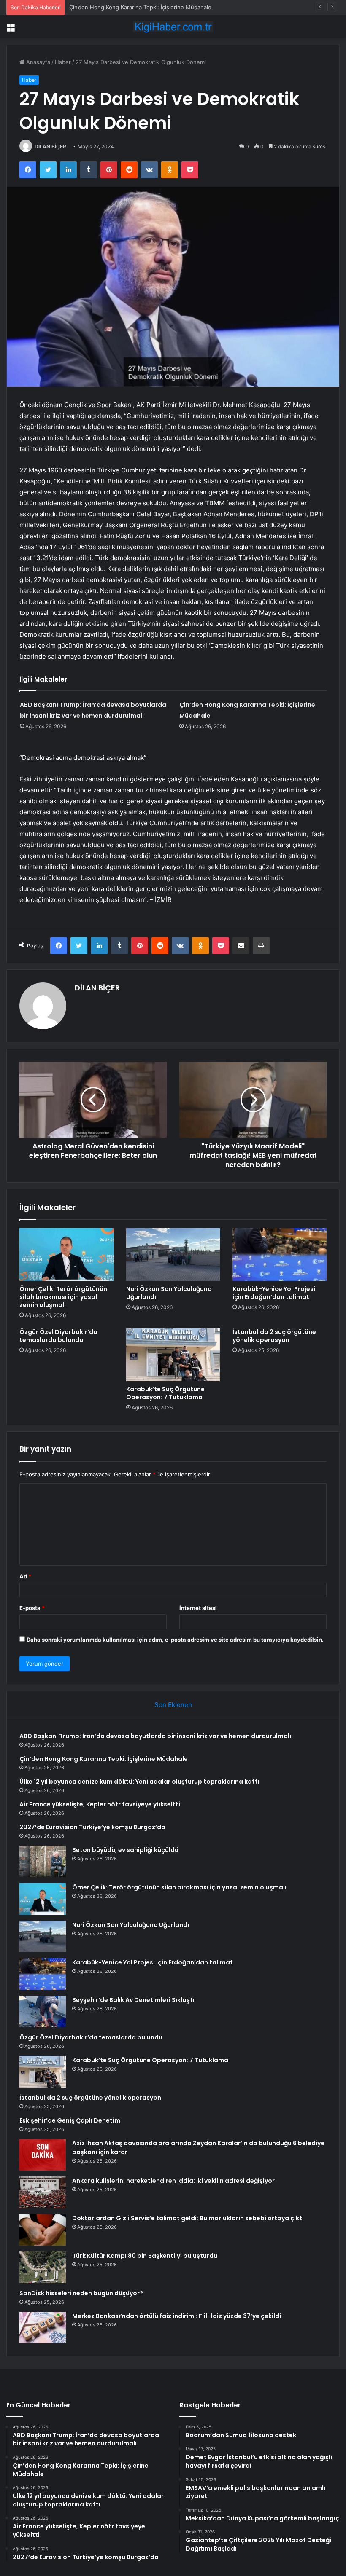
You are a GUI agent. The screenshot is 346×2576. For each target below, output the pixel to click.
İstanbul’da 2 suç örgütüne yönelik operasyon (274, 1336)
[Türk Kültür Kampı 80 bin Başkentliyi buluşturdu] (43, 2267)
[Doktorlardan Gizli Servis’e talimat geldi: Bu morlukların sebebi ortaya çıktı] (43, 2230)
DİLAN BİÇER (50, 146)
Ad (25, 1576)
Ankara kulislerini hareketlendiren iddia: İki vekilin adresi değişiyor (173, 2181)
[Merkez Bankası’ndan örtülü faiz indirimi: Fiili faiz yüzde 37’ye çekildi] (43, 2328)
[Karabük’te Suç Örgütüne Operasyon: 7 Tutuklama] (173, 1355)
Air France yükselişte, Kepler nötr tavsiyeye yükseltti (100, 1804)
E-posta (32, 1608)
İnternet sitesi (198, 1608)
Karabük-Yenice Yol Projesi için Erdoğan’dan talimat (274, 1293)
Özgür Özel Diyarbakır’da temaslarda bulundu (58, 1336)
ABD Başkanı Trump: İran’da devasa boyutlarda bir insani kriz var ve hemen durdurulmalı (155, 1736)
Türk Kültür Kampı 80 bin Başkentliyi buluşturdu (145, 2256)
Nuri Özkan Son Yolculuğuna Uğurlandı (169, 1293)
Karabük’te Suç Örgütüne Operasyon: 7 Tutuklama (165, 1393)
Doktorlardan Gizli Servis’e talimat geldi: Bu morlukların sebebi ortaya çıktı (188, 2218)
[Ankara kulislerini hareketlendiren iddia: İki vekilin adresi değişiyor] (43, 2192)
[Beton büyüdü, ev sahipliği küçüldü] (43, 1861)
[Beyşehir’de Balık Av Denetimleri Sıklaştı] (43, 2011)
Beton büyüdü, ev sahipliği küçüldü (125, 1850)
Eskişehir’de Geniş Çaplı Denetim (70, 2120)
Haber (63, 62)
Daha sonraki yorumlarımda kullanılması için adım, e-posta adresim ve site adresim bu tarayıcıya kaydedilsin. (175, 1640)
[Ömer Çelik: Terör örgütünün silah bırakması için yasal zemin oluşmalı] (66, 1255)
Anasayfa (37, 62)
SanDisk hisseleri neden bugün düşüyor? (81, 2293)
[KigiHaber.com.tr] (173, 27)
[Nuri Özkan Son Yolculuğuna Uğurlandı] (173, 1255)
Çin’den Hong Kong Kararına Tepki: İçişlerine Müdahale (104, 1759)
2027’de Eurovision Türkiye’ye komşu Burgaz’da (92, 1827)
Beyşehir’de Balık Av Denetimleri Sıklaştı (133, 2000)
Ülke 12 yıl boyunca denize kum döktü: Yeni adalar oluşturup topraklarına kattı (139, 1782)
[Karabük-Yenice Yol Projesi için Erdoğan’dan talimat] (280, 1255)
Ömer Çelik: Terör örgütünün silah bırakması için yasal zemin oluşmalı (63, 1297)
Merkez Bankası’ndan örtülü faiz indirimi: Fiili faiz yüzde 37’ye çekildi (177, 2316)
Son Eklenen (173, 1705)
